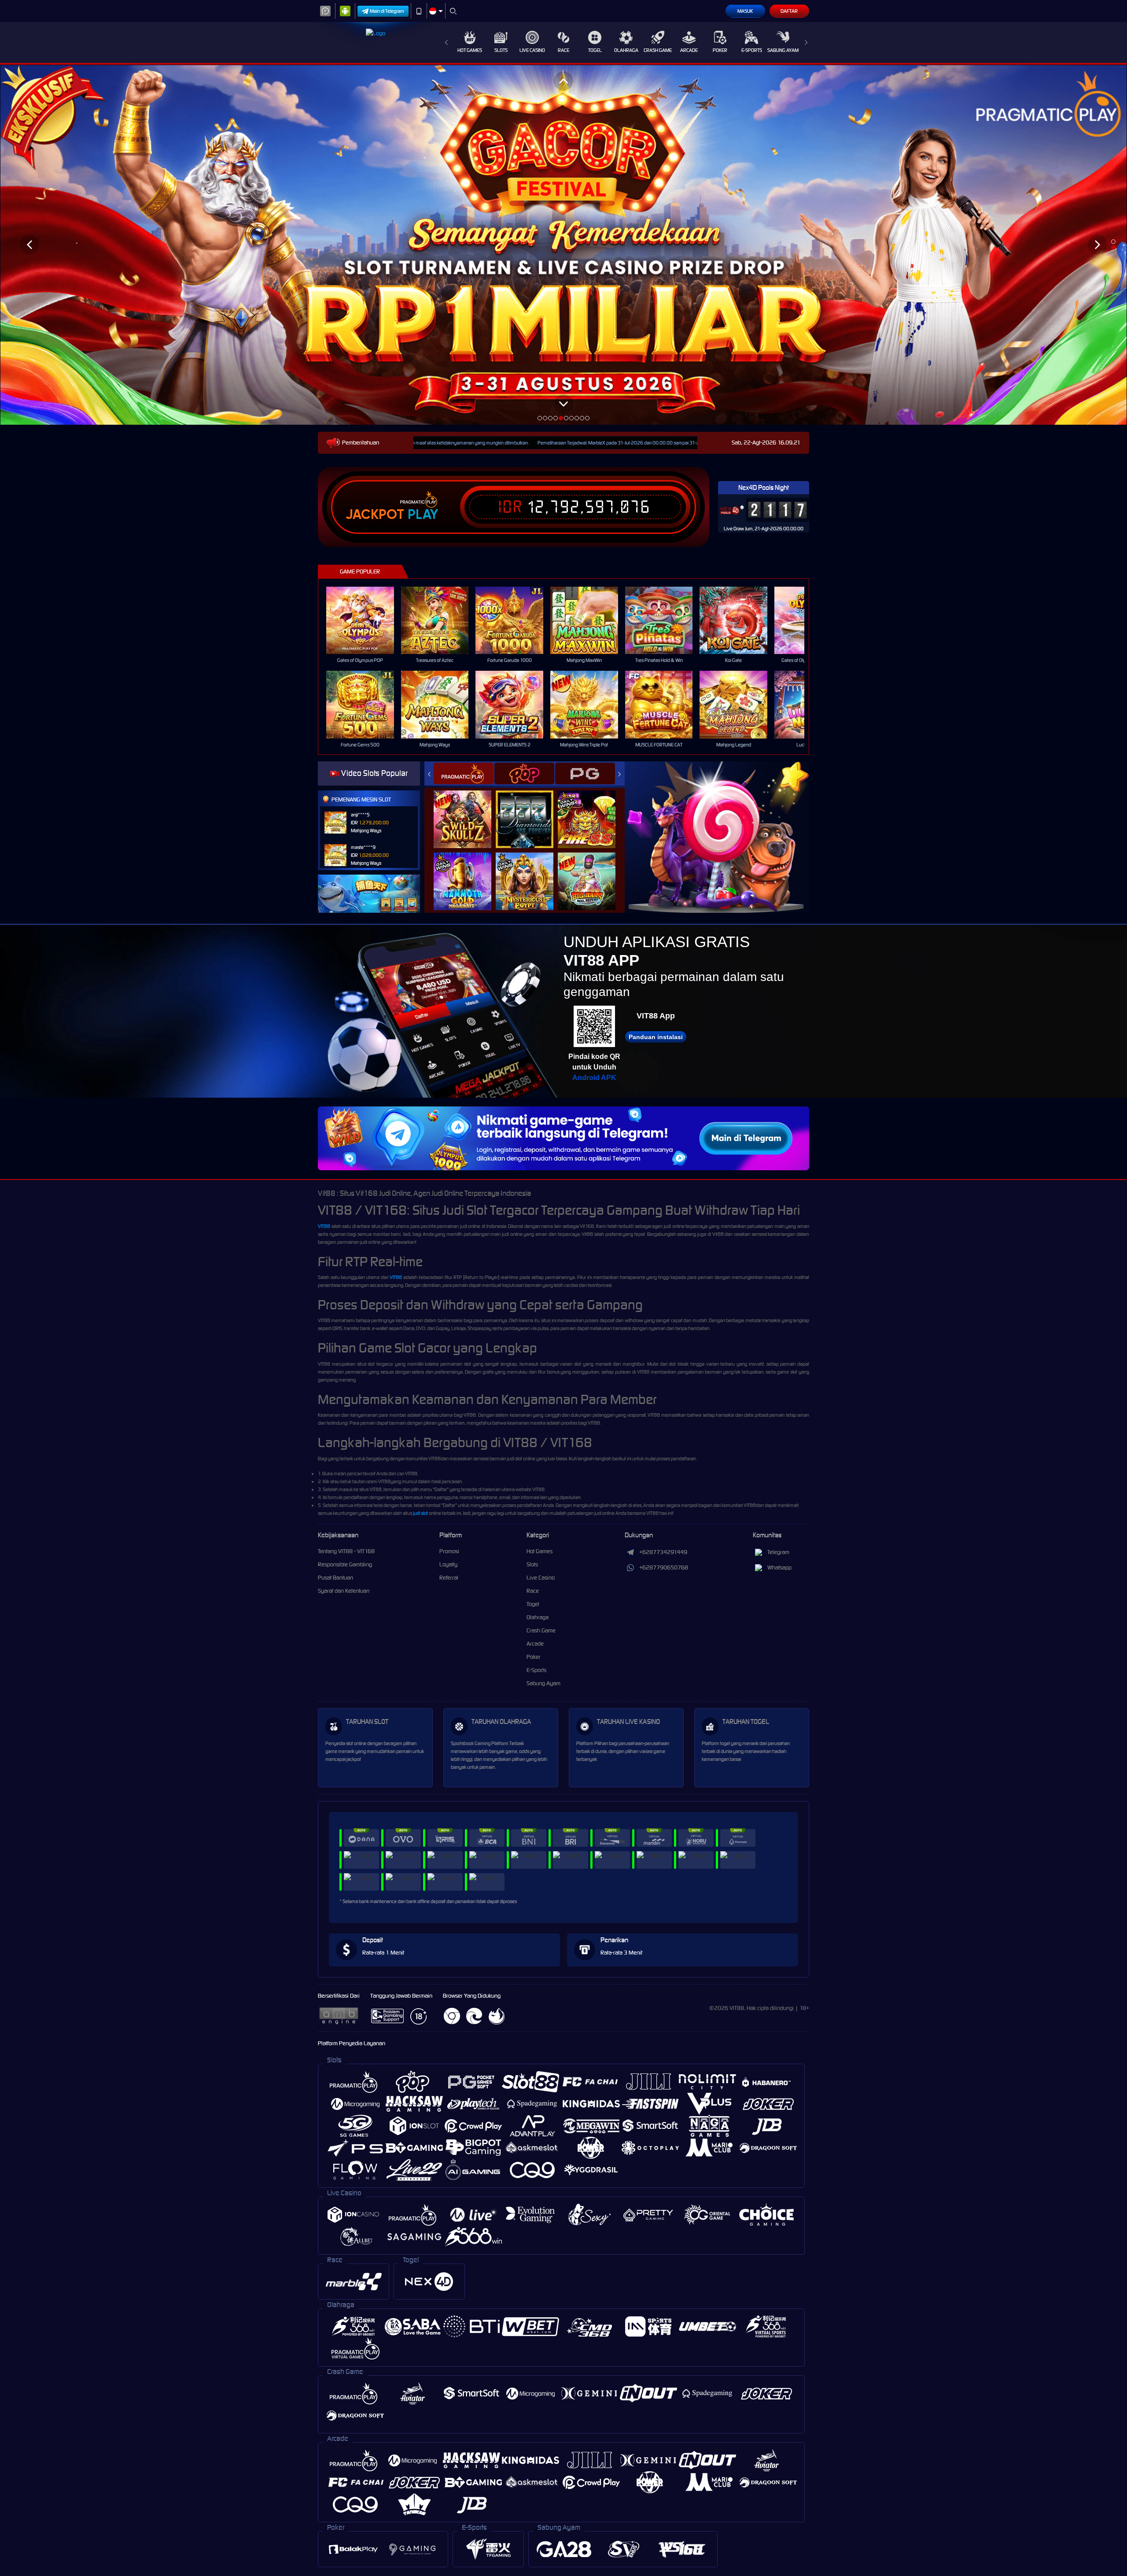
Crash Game (658, 50)
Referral (449, 1578)
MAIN (366, 620)
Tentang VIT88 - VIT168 (346, 1551)
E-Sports (752, 50)
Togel (595, 50)
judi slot (420, 1513)
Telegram (778, 1552)
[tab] (464, 774)
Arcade (689, 50)
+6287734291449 (663, 1552)
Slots (501, 50)
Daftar (789, 11)
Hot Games (470, 50)
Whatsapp (779, 1567)
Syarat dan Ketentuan (344, 1591)
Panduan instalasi (656, 1037)
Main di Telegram (387, 11)
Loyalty (448, 1564)
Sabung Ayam (783, 50)
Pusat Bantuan (335, 1578)
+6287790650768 (664, 1567)
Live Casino (532, 50)
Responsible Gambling (345, 1564)
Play (423, 514)
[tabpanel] (563, 245)
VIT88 (324, 1226)
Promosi (449, 1551)
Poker (720, 50)
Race (563, 50)
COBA (468, 810)
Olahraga (626, 50)
